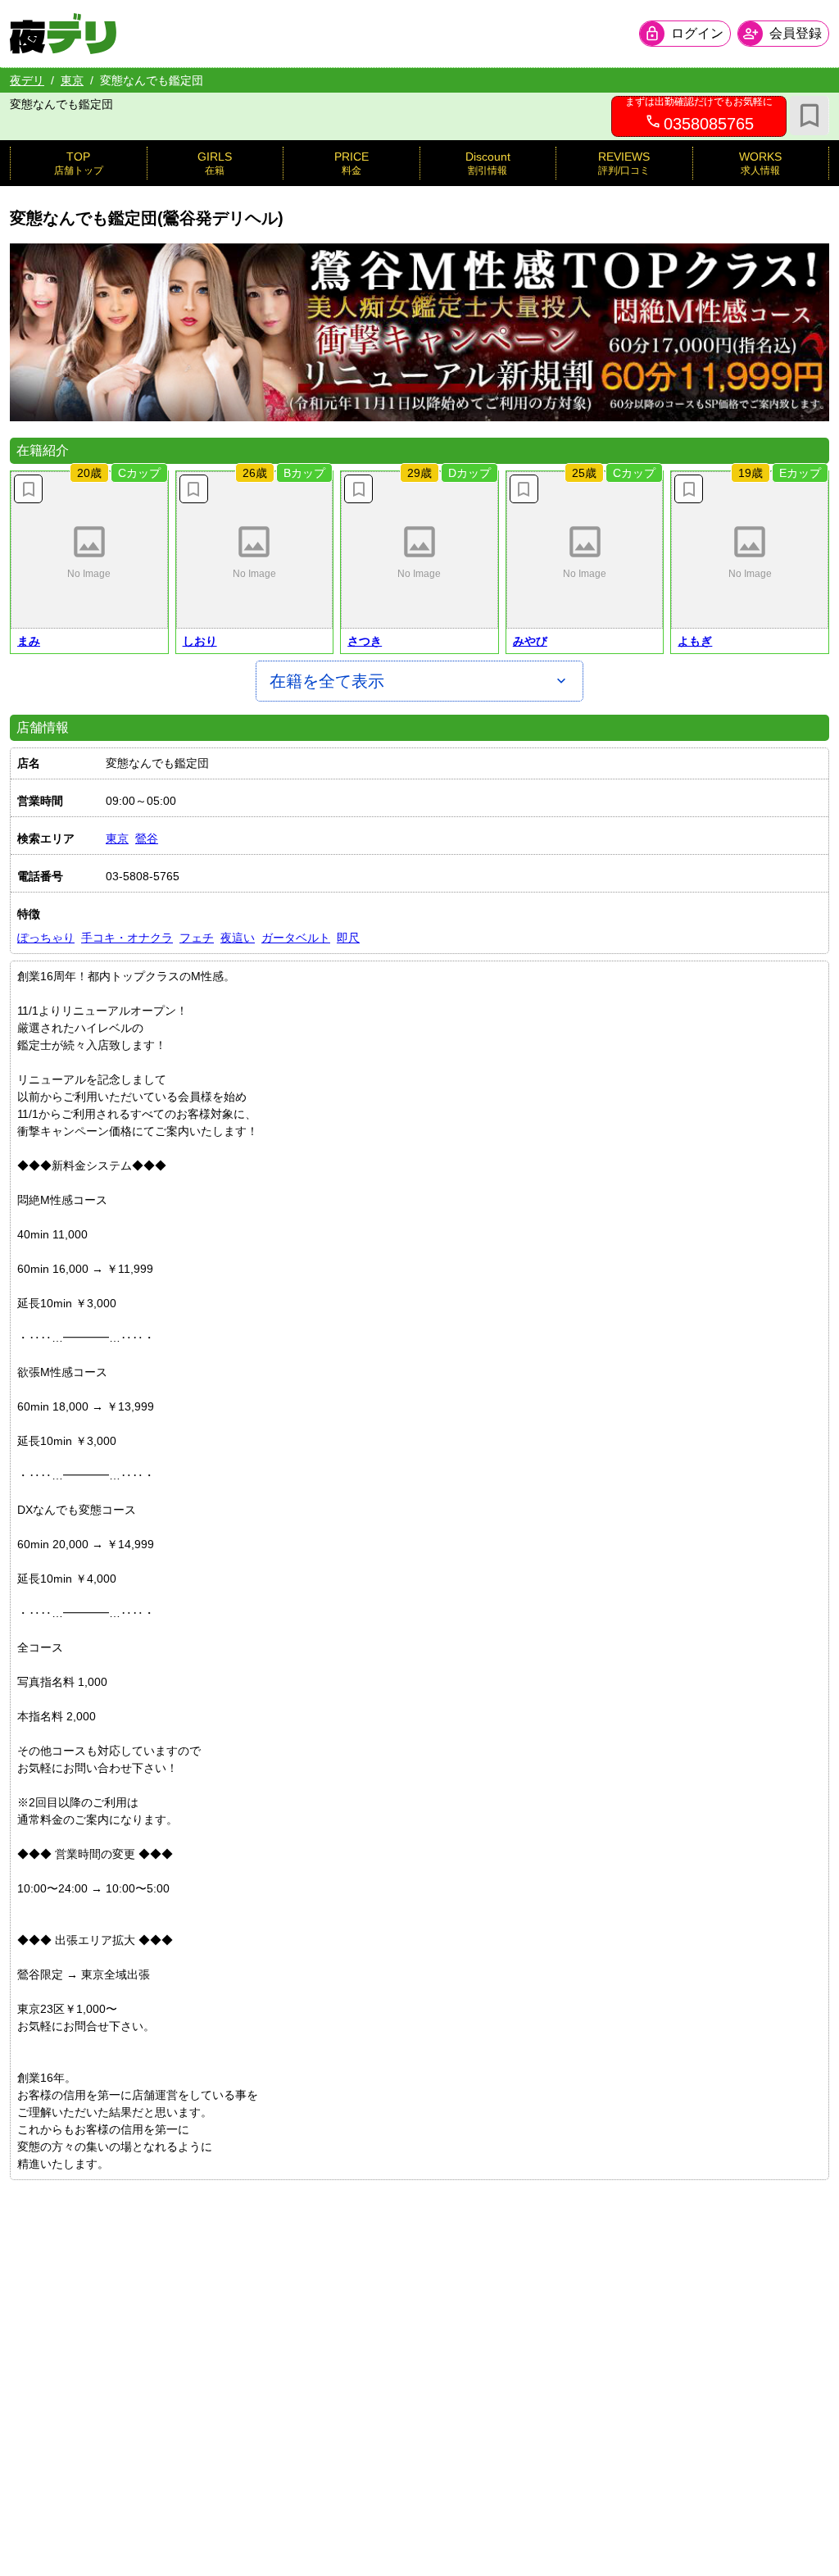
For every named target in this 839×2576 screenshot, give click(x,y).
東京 (72, 80)
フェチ (197, 938)
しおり (200, 641)
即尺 (348, 938)
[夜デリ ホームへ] (63, 34)
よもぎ (695, 641)
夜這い (238, 938)
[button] (89, 550)
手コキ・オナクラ (127, 938)
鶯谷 (147, 838)
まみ (29, 641)
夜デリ (27, 80)
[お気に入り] (810, 116)
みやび (530, 641)
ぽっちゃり (46, 938)
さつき (365, 641)
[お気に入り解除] (28, 489)
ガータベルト (296, 938)
